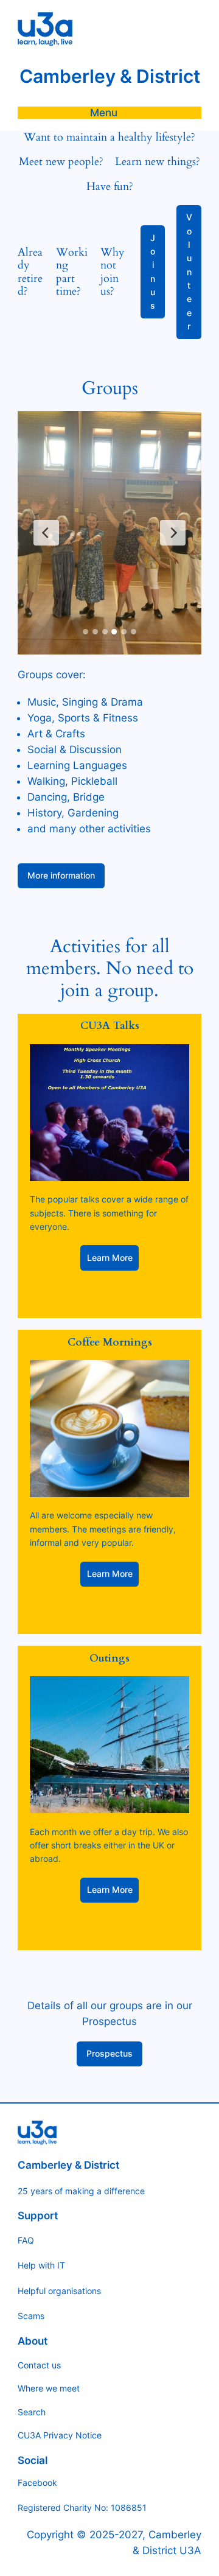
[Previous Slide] (46, 533)
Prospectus (109, 2053)
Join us (153, 272)
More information (61, 875)
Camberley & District (110, 76)
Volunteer (189, 272)
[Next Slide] (173, 533)
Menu (104, 113)
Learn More (110, 1258)
